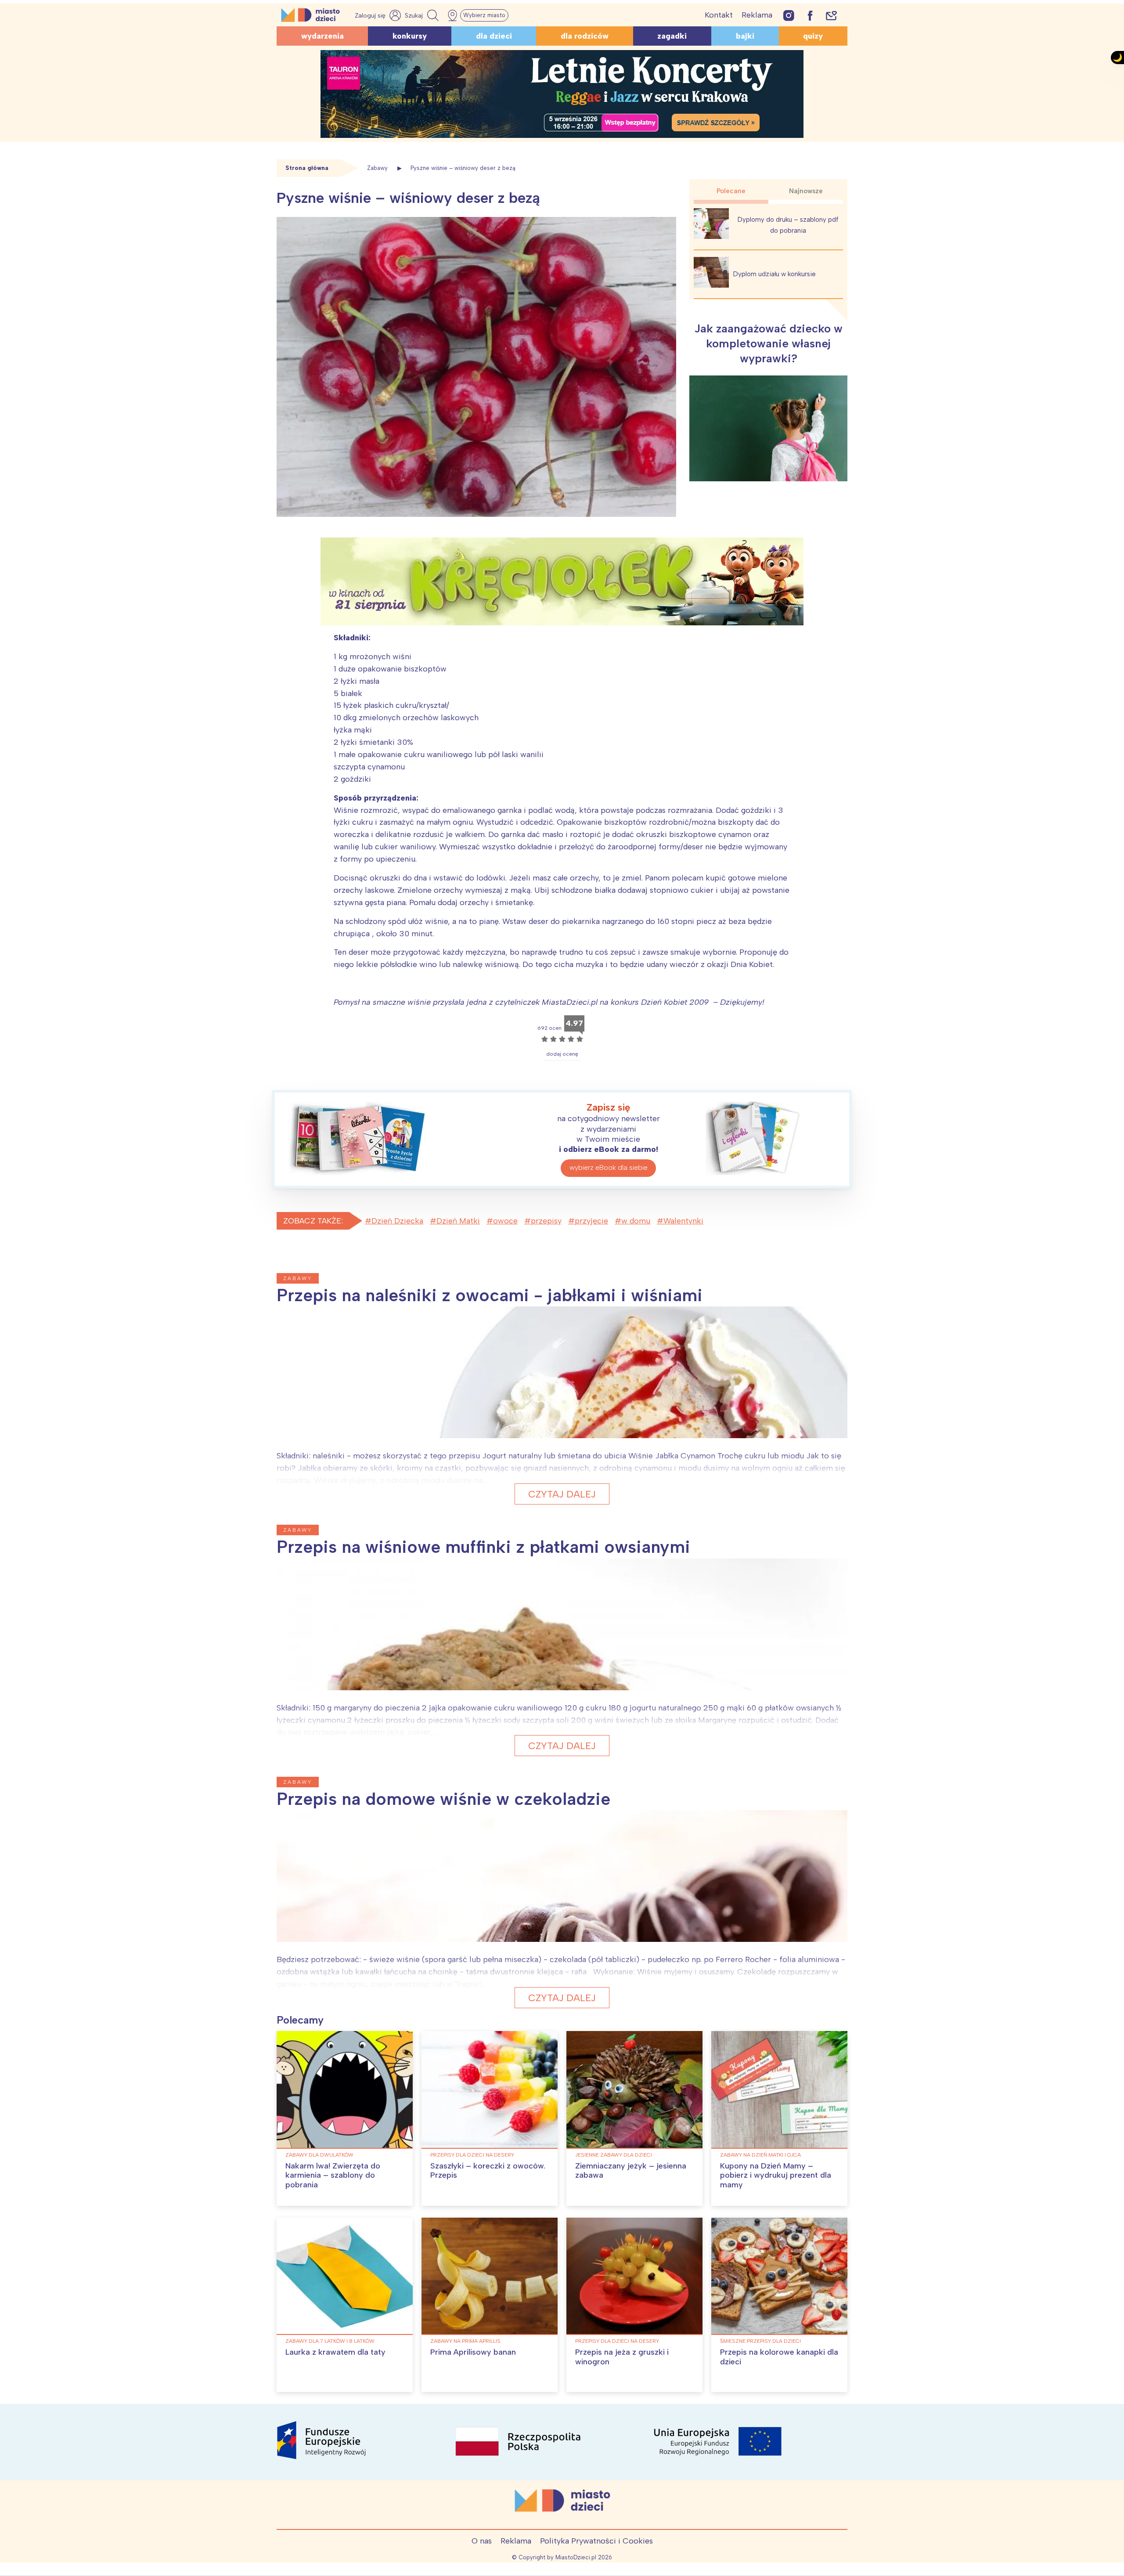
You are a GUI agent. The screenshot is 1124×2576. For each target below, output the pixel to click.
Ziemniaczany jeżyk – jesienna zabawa (631, 2171)
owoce (505, 1221)
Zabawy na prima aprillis (465, 2341)
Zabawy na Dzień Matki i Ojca (760, 2155)
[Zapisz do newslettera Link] (831, 15)
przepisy (546, 1221)
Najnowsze (806, 191)
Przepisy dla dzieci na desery (472, 2155)
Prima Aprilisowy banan (473, 2352)
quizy (813, 36)
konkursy (410, 36)
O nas (482, 2541)
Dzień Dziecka (397, 1221)
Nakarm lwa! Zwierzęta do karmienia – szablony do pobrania (333, 2175)
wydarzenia (322, 36)
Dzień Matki (458, 1221)
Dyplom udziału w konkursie (775, 274)
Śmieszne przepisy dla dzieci (760, 2341)
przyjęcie (591, 1221)
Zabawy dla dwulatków (319, 2155)
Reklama (757, 15)
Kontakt (719, 15)
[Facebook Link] (810, 15)
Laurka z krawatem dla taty (335, 2352)
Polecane (731, 191)
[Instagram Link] (789, 15)
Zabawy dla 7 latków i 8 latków (330, 2341)
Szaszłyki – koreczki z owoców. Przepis (488, 2171)
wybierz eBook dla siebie (609, 1167)
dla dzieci (494, 36)
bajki (745, 36)
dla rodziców (585, 36)
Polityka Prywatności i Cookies (596, 2541)
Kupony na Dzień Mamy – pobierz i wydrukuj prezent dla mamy (776, 2175)
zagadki (672, 36)
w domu (636, 1221)
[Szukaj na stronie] (423, 15)
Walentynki (683, 1221)
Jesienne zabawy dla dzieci (614, 2155)
